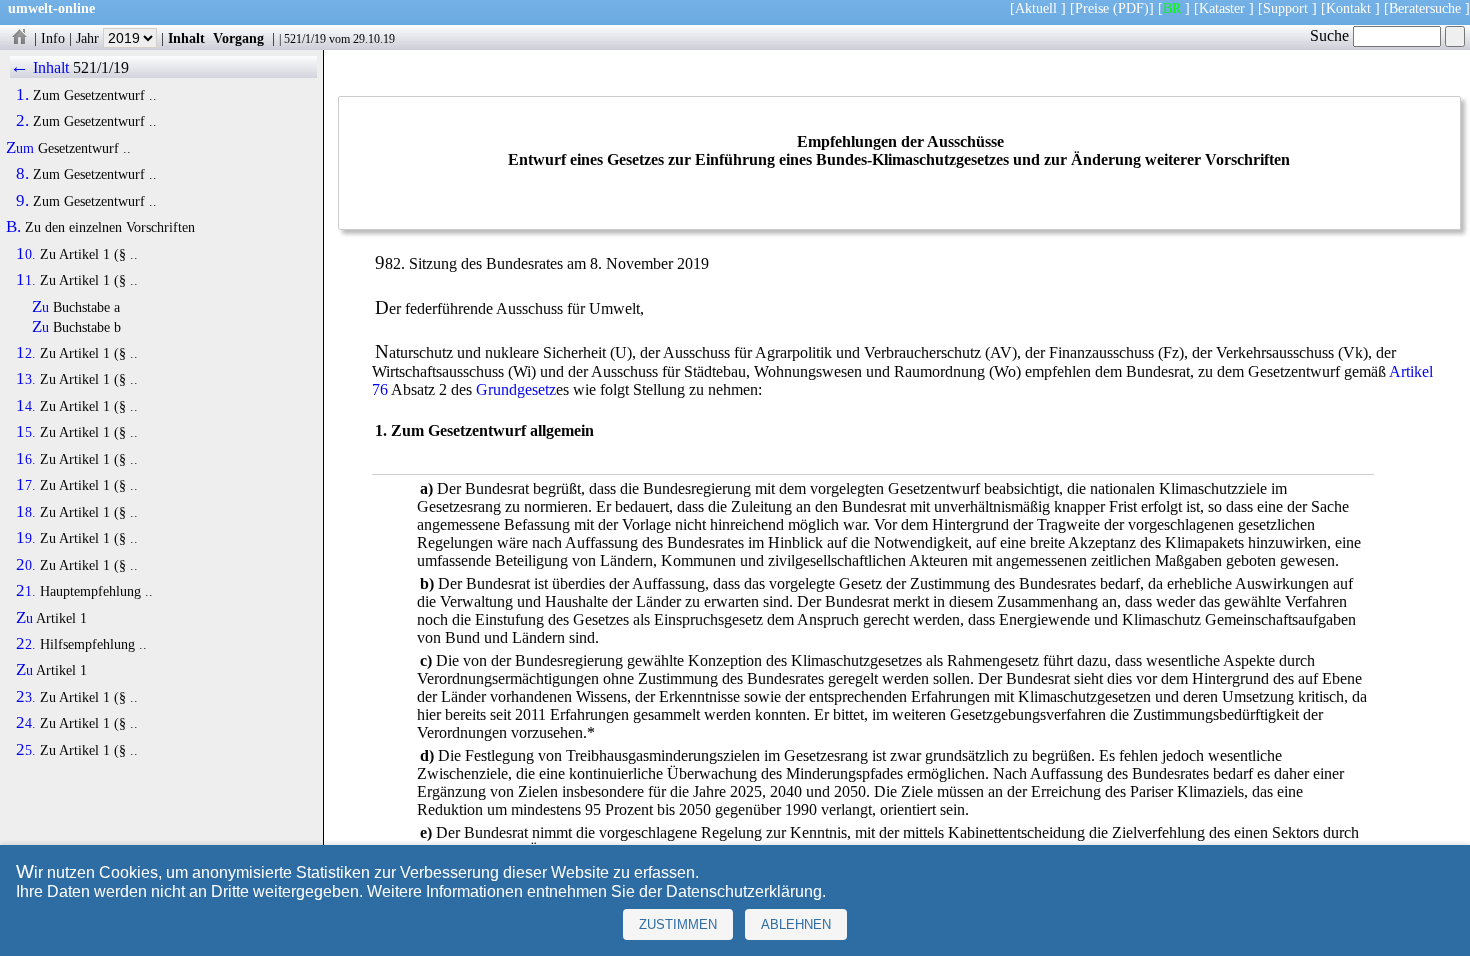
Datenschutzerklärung (744, 891)
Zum (20, 148)
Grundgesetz (516, 389)
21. (26, 591)
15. (26, 432)
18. (26, 512)
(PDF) (1131, 8)
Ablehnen (796, 924)
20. (26, 565)
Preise (1092, 8)
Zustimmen (678, 924)
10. (26, 254)
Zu (40, 307)
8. (22, 174)
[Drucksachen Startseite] (19, 38)
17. (26, 485)
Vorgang (238, 38)
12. (26, 353)
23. (26, 697)
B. (13, 227)
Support (1285, 8)
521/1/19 (305, 39)
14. (26, 406)
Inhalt (186, 38)
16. (26, 459)
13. (26, 379)
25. (26, 750)
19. (26, 538)
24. (26, 723)
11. (26, 280)
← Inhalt (39, 67)
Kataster (1222, 8)
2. (22, 121)
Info (53, 38)
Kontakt (1348, 8)
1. (22, 95)
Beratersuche (1425, 8)
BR (1172, 8)
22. (26, 644)
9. (22, 201)
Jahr (89, 38)
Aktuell (1036, 8)
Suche (1331, 35)
